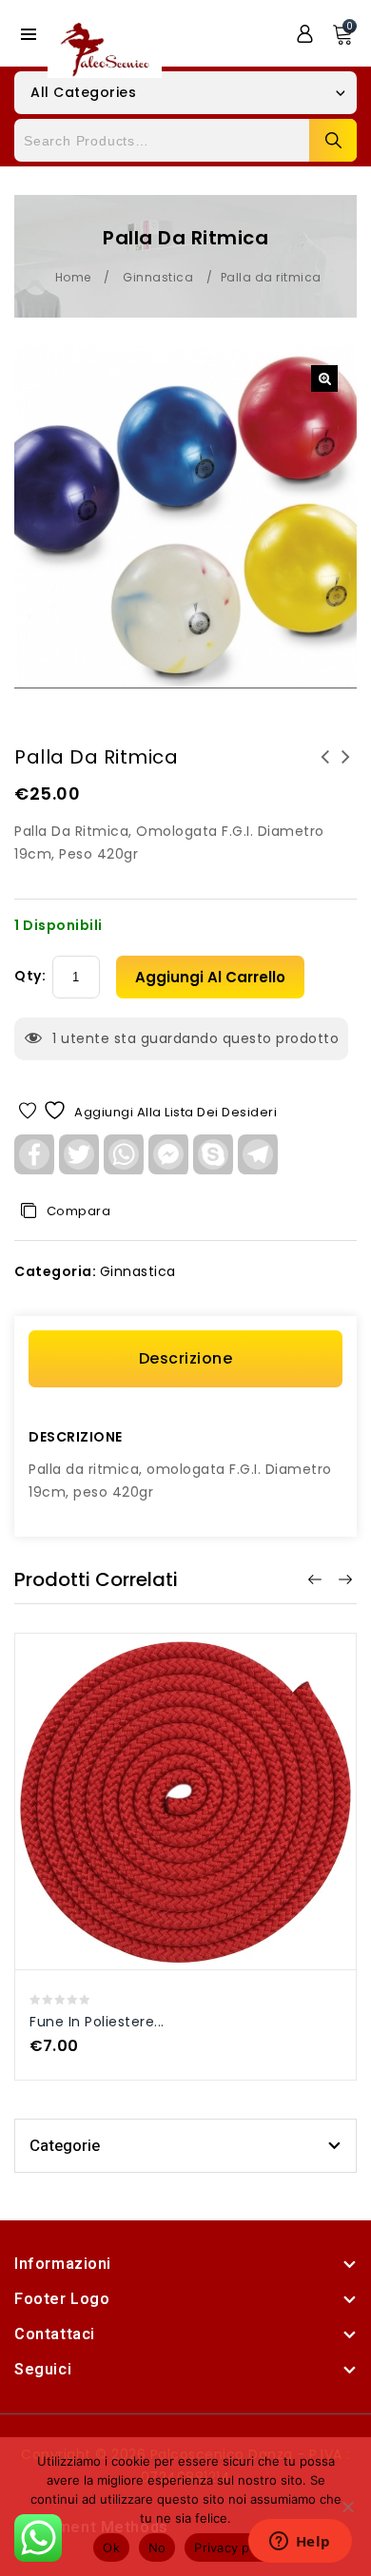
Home (73, 277)
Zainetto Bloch (346, 768)
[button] (324, 378)
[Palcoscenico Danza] (105, 48)
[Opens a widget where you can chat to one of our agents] (300, 2543)
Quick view (166, 1749)
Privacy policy (236, 2547)
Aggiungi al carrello (210, 977)
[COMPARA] (206, 1791)
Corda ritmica (325, 768)
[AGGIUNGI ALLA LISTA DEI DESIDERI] (165, 1791)
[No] (347, 2507)
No (157, 2547)
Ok (111, 2547)
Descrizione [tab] (186, 1358)
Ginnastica (158, 277)
